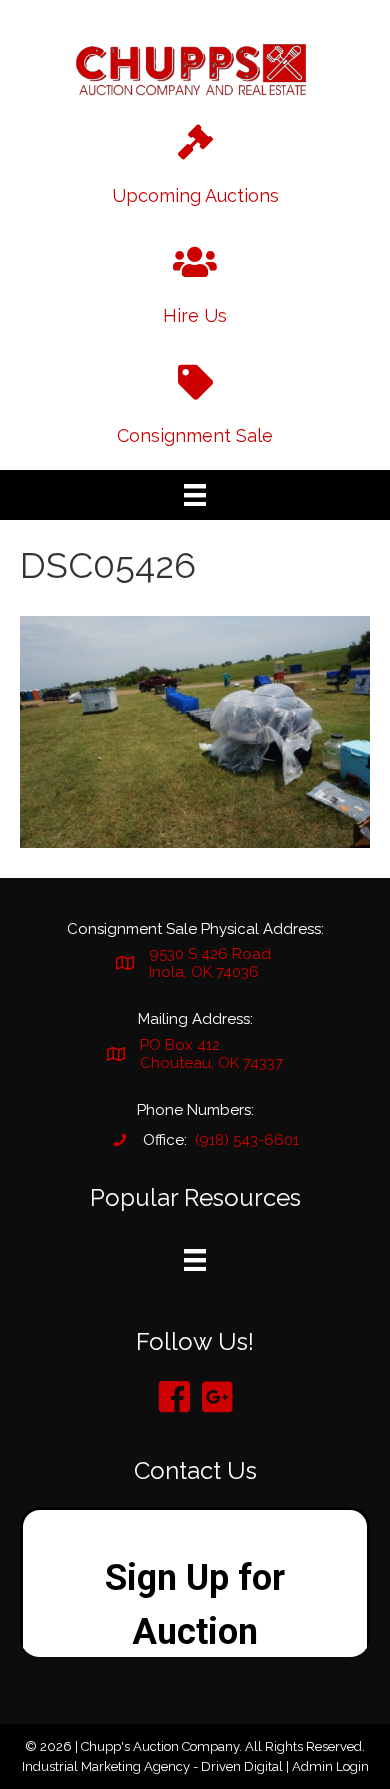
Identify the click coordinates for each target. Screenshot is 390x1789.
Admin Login (330, 1766)
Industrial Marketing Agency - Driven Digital (152, 1766)
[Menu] (195, 495)
